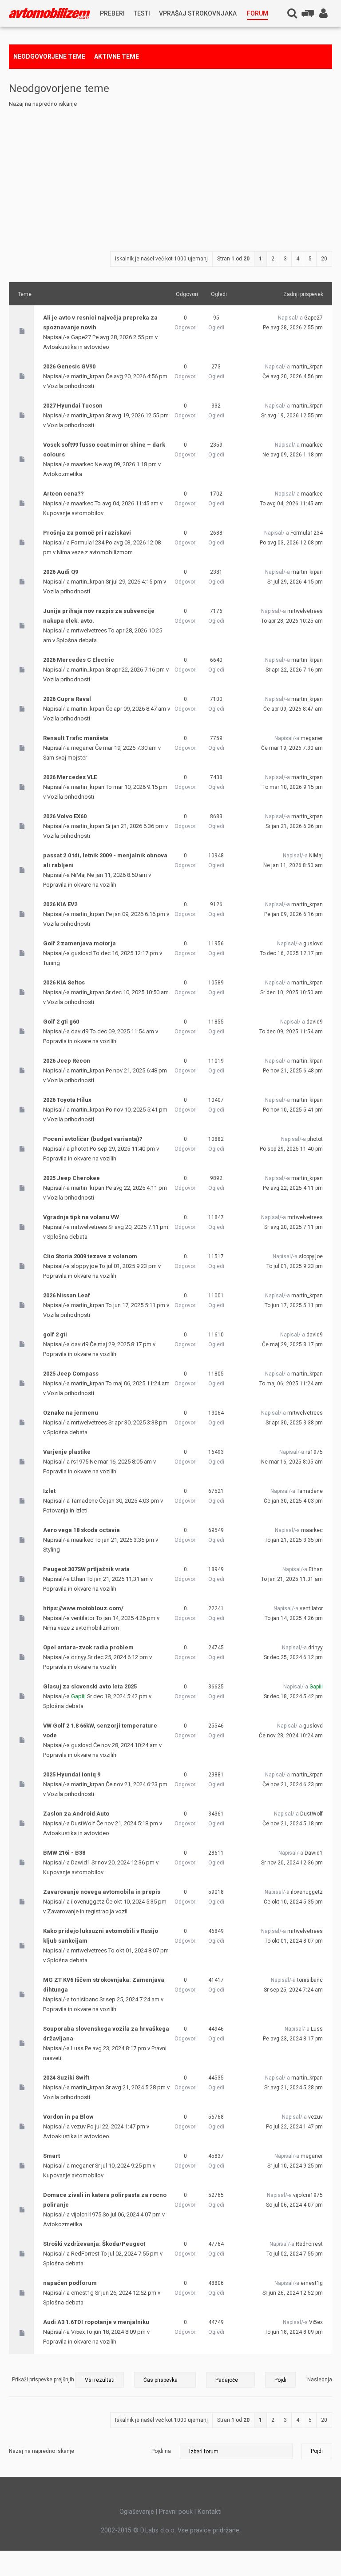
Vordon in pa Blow (68, 2117)
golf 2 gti (55, 1334)
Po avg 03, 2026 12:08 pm (291, 543)
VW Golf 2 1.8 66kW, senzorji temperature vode (100, 1730)
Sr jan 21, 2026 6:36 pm (294, 826)
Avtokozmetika (63, 474)
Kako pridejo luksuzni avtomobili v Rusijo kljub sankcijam (101, 1936)
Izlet (49, 1491)
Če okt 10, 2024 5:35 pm (293, 1902)
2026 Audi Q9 (61, 572)
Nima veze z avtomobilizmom (95, 552)
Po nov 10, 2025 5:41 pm (293, 1110)
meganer (82, 748)
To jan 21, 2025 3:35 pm (294, 1540)
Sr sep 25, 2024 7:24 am (293, 1990)
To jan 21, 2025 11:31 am (292, 1579)
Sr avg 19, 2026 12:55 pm (292, 416)
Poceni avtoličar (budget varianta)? (93, 1139)
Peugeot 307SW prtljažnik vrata (86, 1569)
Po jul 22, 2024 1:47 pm (294, 2127)
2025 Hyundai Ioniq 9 (72, 1774)
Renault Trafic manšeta (76, 738)
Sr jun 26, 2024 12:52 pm (293, 2293)
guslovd (81, 953)
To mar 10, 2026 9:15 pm (293, 787)
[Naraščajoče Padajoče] (251, 2380)
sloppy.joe (84, 1266)
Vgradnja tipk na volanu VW (81, 1217)
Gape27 (81, 337)
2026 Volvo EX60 (65, 816)
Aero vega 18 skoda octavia (81, 1530)
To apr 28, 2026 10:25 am (292, 621)
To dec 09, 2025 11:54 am (291, 1032)
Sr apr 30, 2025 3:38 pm (294, 1423)
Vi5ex (78, 2332)
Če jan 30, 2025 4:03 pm (293, 1501)
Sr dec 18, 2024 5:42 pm (293, 1696)
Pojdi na (161, 2451)
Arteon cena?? (63, 494)
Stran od (233, 259)
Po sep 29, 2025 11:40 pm (291, 1149)
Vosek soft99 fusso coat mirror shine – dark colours (104, 450)
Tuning (52, 963)
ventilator (83, 1618)
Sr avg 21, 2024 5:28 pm (293, 2088)
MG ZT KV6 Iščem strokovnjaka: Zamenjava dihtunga (104, 1985)
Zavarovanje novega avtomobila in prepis (102, 1892)
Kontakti (210, 2512)
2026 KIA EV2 (60, 904)
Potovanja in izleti (65, 1510)
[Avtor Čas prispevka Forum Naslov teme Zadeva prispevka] (165, 2380)
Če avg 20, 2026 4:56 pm (293, 376)
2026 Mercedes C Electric (79, 660)
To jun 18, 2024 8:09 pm (294, 2332)
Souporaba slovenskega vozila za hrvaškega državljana (106, 2034)
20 (324, 259)
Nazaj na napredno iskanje (43, 104)
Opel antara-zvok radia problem (88, 1647)
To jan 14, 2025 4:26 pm (294, 1618)
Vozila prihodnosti (71, 386)
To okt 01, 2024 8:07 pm (294, 1941)
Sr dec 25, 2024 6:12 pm (293, 1657)
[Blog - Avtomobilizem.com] (50, 14)
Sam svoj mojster (65, 758)
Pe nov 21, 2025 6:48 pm (293, 1071)
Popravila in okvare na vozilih (80, 885)
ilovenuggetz (88, 1902)
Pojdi (317, 2451)
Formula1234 (88, 542)
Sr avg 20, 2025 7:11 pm (293, 1227)
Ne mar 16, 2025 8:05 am (292, 1462)
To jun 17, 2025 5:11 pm (294, 1305)
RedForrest (85, 2254)
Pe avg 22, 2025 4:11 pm (293, 1188)
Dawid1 (81, 1862)
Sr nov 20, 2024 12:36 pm (292, 1863)
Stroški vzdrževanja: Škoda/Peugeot (94, 2244)
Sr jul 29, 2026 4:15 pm (295, 582)
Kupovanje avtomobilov (73, 513)
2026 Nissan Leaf (67, 1295)
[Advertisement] (170, 176)
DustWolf (83, 1823)
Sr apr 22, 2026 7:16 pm (294, 670)
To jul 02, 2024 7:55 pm (295, 2254)
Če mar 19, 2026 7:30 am (292, 748)
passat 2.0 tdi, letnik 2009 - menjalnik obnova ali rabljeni (105, 860)
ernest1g (82, 2293)
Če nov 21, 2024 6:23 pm (293, 1784)
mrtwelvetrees (89, 630)
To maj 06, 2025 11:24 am (291, 1384)
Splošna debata (77, 640)
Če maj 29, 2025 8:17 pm (292, 1344)
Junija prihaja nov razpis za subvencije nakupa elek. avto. (99, 616)
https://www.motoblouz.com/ (83, 1608)
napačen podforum (70, 2283)
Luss (77, 2048)
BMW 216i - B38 (64, 1853)
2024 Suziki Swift (66, 2078)
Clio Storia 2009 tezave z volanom (90, 1256)
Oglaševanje (137, 2512)
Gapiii (78, 1696)
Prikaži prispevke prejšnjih (44, 2380)
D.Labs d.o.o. (158, 2530)
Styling (52, 1550)
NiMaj (78, 875)
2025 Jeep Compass (71, 1374)
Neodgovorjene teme (49, 56)
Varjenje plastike (67, 1452)
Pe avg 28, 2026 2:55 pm (293, 328)
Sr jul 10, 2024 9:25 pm (295, 2166)
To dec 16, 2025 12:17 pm (291, 953)
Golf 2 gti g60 (61, 1022)
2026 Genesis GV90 (69, 366)
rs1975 (80, 1462)
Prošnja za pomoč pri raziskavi (87, 533)
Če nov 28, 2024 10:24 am (291, 1736)
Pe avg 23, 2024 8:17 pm (293, 2039)
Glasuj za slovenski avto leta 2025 (90, 1686)
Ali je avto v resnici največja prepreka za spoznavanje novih (100, 322)
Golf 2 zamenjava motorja (79, 943)
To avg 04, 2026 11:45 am (291, 504)
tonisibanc (85, 1999)
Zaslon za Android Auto (76, 1814)
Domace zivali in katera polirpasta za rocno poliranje (105, 2200)
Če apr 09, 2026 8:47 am (293, 709)
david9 (80, 1031)
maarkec (82, 464)
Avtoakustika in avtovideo (76, 347)
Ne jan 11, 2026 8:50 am (293, 865)
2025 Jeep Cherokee (71, 1178)
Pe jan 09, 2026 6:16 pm (293, 914)
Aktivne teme (117, 56)
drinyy (79, 1657)
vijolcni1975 (86, 2214)
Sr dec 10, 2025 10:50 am (291, 992)
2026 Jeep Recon (67, 1061)
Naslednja (320, 2380)
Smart (52, 2156)
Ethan (78, 1579)
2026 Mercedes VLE (70, 777)
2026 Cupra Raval (67, 699)
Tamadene (84, 1501)
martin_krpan (88, 376)
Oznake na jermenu (71, 1413)
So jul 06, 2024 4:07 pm (294, 2205)
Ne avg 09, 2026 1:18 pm (293, 455)
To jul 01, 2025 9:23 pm (295, 1266)
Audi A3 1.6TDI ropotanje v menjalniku (96, 2322)
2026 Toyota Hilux (67, 1100)
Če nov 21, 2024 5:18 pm (293, 1824)
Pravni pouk (176, 2512)
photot (80, 1149)
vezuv (78, 2126)
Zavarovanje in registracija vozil (87, 1911)
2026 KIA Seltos (64, 982)
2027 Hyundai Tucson (73, 406)
